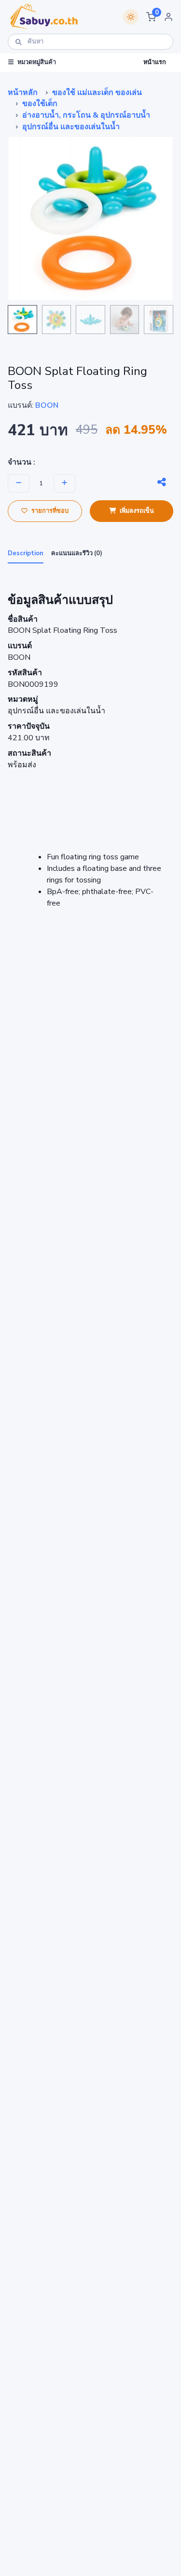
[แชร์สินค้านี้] (162, 482)
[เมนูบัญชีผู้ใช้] (168, 17)
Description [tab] (26, 553)
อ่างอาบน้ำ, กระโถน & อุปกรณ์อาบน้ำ (86, 115)
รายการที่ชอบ (50, 511)
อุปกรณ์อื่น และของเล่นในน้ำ (71, 127)
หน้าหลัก (23, 93)
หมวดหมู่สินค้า (37, 62)
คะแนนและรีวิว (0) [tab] (77, 553)
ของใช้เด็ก (40, 104)
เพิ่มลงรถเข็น (137, 511)
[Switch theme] (131, 17)
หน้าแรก (155, 62)
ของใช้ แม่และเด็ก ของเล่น (97, 93)
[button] (151, 17)
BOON (47, 405)
